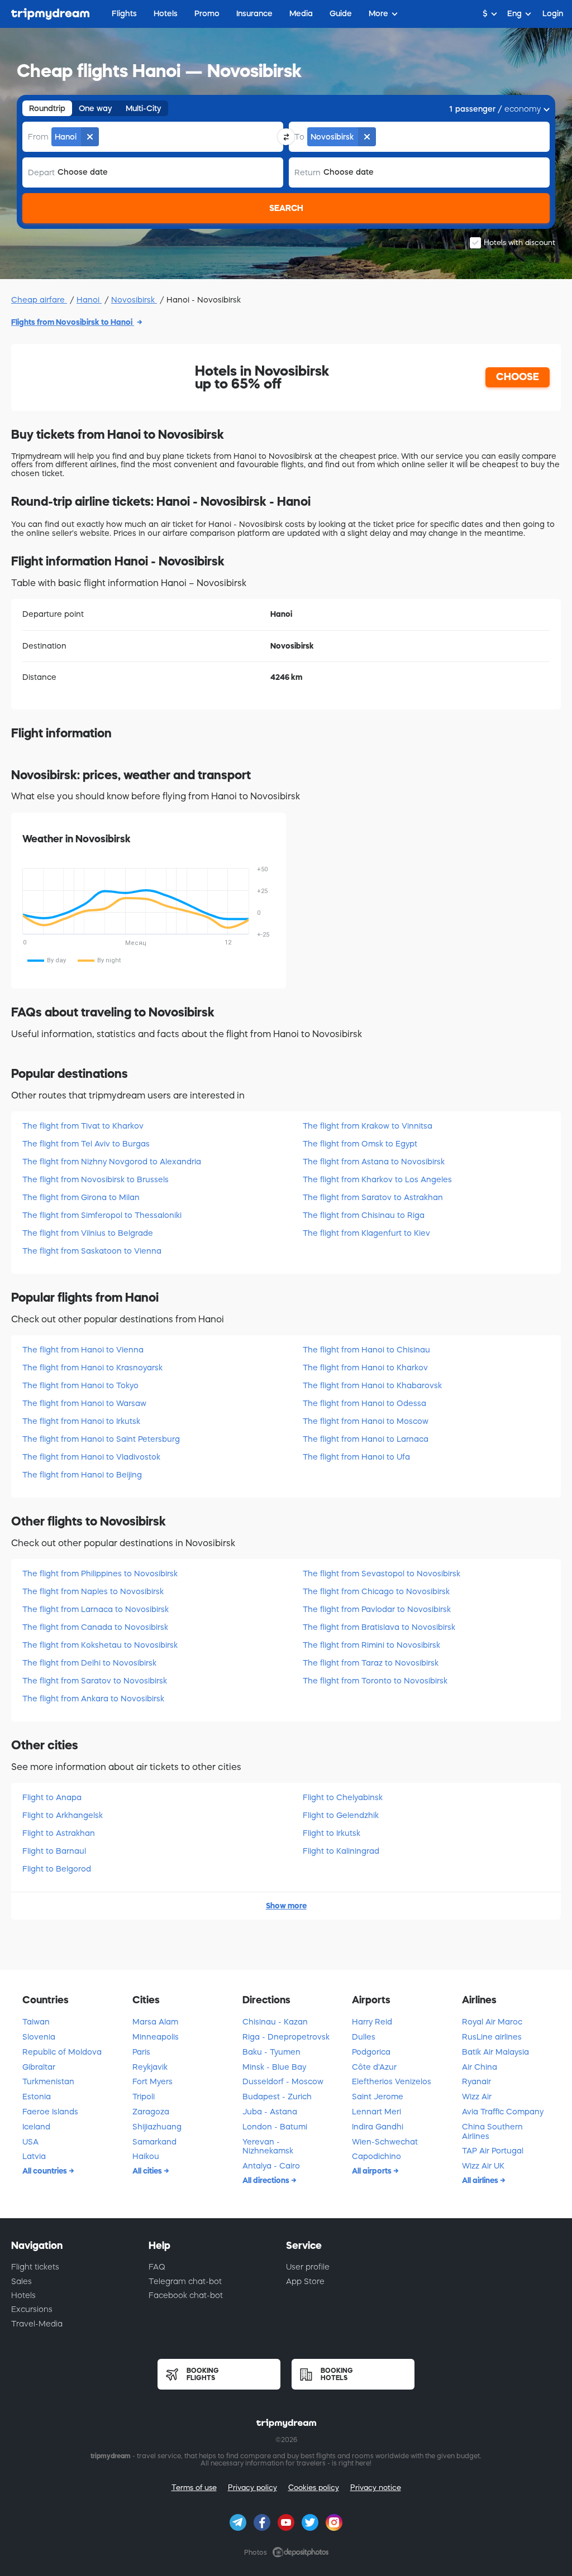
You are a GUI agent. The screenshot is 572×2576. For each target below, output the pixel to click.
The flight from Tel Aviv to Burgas (86, 1144)
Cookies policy (314, 2488)
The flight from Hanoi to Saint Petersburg (101, 1439)
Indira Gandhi (378, 2127)
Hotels (23, 2295)
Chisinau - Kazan (275, 2022)
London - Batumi (275, 2127)
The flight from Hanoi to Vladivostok (91, 1457)
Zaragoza (151, 2112)
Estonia (37, 2097)
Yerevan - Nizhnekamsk (268, 2146)
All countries (46, 2171)
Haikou (146, 2156)
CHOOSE (518, 377)
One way (96, 108)
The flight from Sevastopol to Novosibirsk (382, 1574)
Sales (22, 2281)
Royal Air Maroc (492, 2022)
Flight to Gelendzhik (341, 1815)
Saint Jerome (378, 2097)
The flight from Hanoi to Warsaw (84, 1403)
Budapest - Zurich (277, 2097)
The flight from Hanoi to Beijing (82, 1475)
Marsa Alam (155, 2022)
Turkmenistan (48, 2081)
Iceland (36, 2127)
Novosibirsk (134, 300)
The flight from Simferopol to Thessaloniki (102, 1215)
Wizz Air (477, 2097)
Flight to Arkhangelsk (63, 1815)
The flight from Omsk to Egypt (360, 1144)
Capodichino (376, 2156)
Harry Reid (372, 2022)
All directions (267, 2180)
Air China (480, 2067)
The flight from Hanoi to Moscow (366, 1421)
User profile (308, 2267)
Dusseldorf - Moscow (283, 2081)
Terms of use (194, 2488)
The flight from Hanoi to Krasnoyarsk (92, 1368)
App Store (305, 2281)
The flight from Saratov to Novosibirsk (95, 1681)
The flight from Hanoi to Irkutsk (81, 1421)
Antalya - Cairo (271, 2166)
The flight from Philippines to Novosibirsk (100, 1574)
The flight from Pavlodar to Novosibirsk (377, 1609)
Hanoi (89, 300)
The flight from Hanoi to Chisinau (366, 1350)
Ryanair (476, 2081)
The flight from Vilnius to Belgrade (88, 1233)
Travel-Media (37, 2324)
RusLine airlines (492, 2037)
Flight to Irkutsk (332, 1833)
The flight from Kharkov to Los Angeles (377, 1179)
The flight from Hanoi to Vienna (83, 1350)
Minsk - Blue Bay (274, 2067)
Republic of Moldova (62, 2052)
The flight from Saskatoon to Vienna (92, 1251)
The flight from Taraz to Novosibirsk (371, 1663)
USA (30, 2142)
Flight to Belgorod (57, 1869)
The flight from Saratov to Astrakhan (373, 1197)
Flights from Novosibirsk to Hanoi (73, 322)
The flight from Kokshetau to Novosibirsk (100, 1645)
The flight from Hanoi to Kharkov (365, 1368)
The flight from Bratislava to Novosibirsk (379, 1627)
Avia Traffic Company (503, 2112)
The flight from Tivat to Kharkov (83, 1126)
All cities (148, 2171)
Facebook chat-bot (186, 2295)
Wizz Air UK (483, 2166)
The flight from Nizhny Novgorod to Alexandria (112, 1162)
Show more (286, 1906)
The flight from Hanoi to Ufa (356, 1457)
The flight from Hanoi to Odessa (364, 1403)
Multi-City (144, 108)
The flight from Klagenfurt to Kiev (366, 1233)
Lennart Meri (376, 2112)
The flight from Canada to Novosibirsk (95, 1627)
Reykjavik (150, 2067)
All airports (373, 2171)
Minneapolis (156, 2037)
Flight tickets (35, 2267)
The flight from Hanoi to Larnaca (366, 1439)
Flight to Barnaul (54, 1851)
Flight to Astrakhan (59, 1833)
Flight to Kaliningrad (341, 1851)
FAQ (157, 2267)
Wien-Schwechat (385, 2142)
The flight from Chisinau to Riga (364, 1215)
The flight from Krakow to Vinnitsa (368, 1126)
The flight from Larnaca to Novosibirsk (96, 1609)
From (38, 137)
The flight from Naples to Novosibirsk (93, 1591)
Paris (141, 2052)
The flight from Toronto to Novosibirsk (375, 1681)
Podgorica (371, 2052)
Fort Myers (152, 2081)
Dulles (364, 2037)
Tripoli (144, 2097)
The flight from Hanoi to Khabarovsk (372, 1385)
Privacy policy (252, 2488)
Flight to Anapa (52, 1797)
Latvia (34, 2156)
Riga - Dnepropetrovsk (286, 2037)
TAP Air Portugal (493, 2151)
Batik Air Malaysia (495, 2052)
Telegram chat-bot (185, 2281)
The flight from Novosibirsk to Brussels (96, 1179)
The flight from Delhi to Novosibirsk (89, 1663)
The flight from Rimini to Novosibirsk (371, 1645)
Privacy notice (376, 2488)
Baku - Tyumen (271, 2052)
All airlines (481, 2180)
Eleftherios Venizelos (392, 2081)
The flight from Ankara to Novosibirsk (93, 1699)
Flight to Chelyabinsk (343, 1797)
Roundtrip (47, 108)
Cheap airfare (39, 300)
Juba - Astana (270, 2112)
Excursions (32, 2309)
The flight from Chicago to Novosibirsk (376, 1591)
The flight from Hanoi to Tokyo (80, 1385)
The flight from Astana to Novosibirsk (374, 1162)
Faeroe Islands (50, 2112)
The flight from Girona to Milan (81, 1197)
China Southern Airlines (492, 2131)
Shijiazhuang (157, 2127)
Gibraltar (39, 2067)
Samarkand (154, 2142)
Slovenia (39, 2037)
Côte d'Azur (374, 2067)
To (299, 137)
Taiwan (36, 2022)
